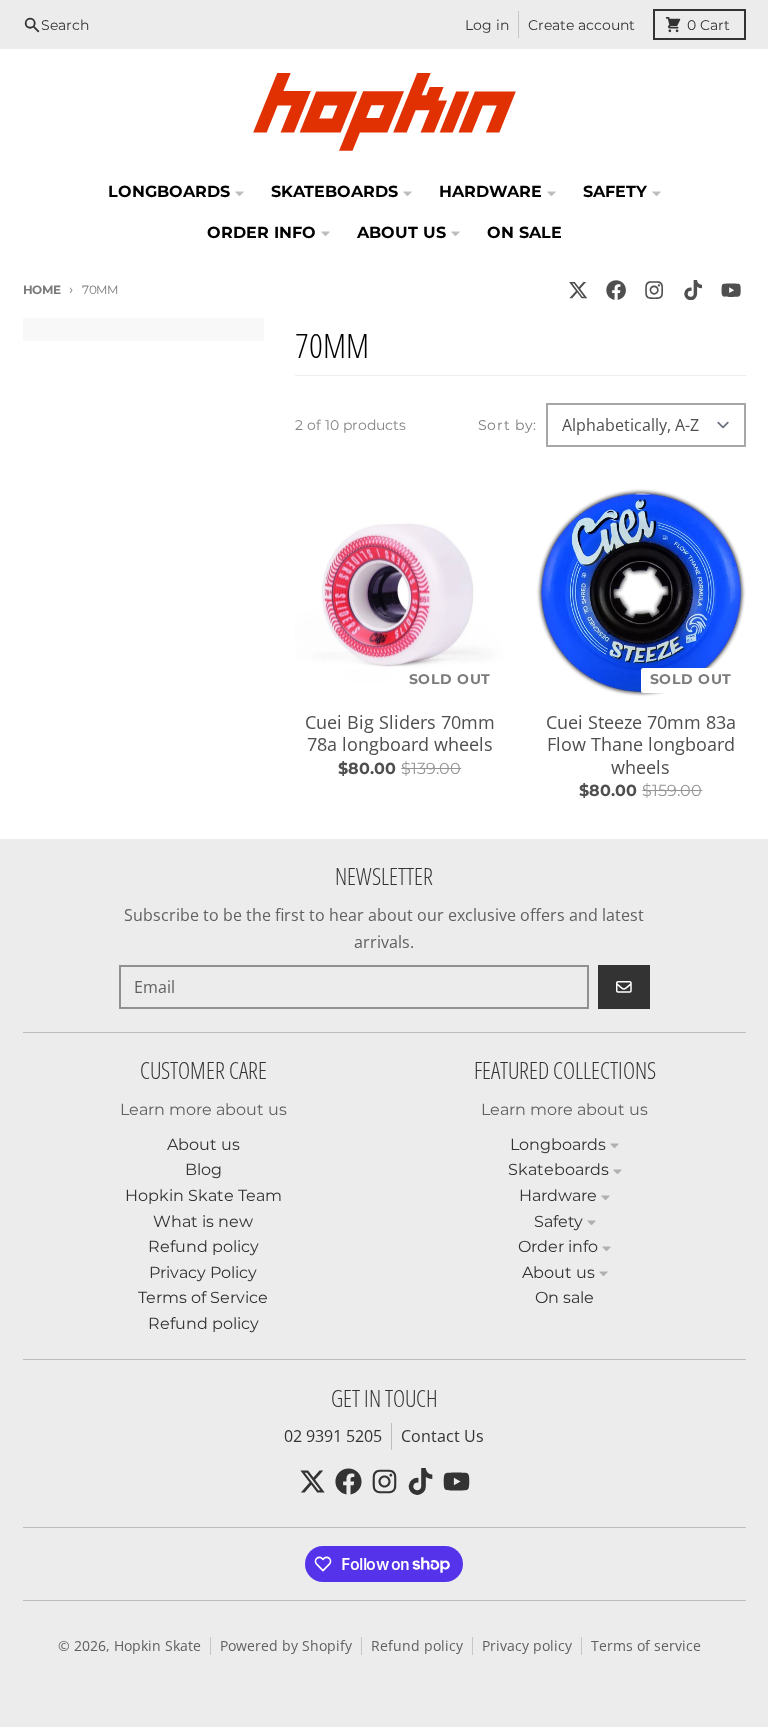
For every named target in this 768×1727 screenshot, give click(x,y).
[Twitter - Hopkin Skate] (577, 290)
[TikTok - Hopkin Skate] (692, 290)
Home (42, 289)
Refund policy (417, 1646)
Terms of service (646, 1646)
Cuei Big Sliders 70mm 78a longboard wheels (400, 733)
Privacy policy (527, 1646)
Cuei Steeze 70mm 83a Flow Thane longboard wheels (641, 745)
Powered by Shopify (286, 1646)
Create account (581, 25)
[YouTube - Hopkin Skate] (730, 290)
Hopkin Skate (157, 1646)
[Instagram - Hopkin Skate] (654, 290)
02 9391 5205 (333, 1436)
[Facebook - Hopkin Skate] (616, 290)
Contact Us (442, 1436)
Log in (487, 25)
